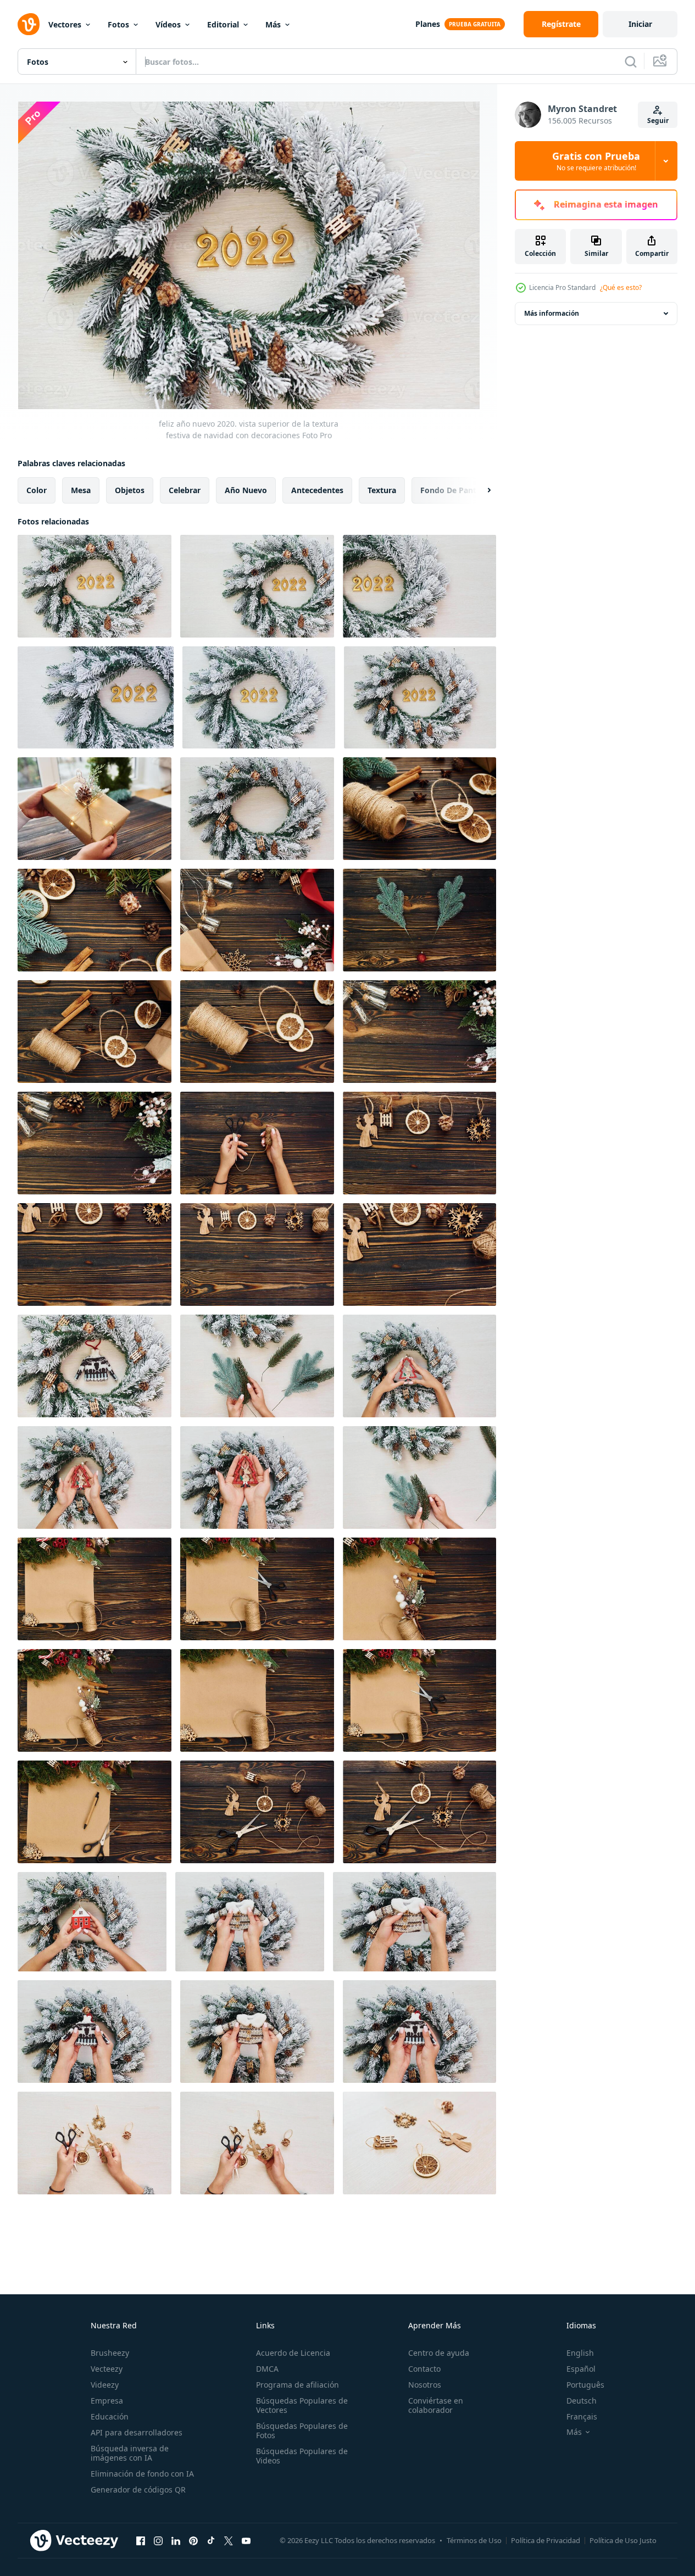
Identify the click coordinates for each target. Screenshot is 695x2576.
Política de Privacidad (546, 2540)
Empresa (107, 2401)
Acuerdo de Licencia (293, 2353)
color (37, 490)
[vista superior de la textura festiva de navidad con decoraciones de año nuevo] (419, 809)
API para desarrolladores (137, 2432)
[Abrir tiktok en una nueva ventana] (211, 2540)
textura (382, 490)
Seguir (658, 121)
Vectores (65, 24)
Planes (428, 24)
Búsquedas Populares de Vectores (302, 2405)
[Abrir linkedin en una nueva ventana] (176, 2540)
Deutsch (582, 2401)
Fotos (118, 24)
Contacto (424, 2369)
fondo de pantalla (455, 490)
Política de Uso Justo (623, 2540)
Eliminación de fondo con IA (142, 2474)
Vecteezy (107, 2369)
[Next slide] (480, 490)
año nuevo (246, 490)
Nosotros (425, 2385)
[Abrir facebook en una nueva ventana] (141, 2540)
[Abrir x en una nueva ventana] (229, 2540)
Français (582, 2416)
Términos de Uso (474, 2540)
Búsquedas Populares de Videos (302, 2456)
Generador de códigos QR (138, 2490)
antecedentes (317, 490)
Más (273, 24)
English (580, 2353)
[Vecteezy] (29, 24)
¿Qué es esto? (621, 287)
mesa (81, 490)
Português (585, 2385)
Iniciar (640, 24)
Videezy (105, 2385)
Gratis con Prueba (596, 161)
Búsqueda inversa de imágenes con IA (130, 2453)
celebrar (185, 490)
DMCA (267, 2369)
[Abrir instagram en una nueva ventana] (158, 2540)
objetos (130, 490)
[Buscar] (631, 62)
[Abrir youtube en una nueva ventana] (246, 2540)
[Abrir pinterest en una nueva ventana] (193, 2540)
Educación (110, 2416)
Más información (552, 313)
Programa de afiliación (298, 2385)
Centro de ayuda (439, 2353)
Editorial (223, 24)
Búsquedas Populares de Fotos (302, 2430)
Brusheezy (110, 2353)
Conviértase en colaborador (436, 2405)
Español (581, 2369)
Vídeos (168, 24)
